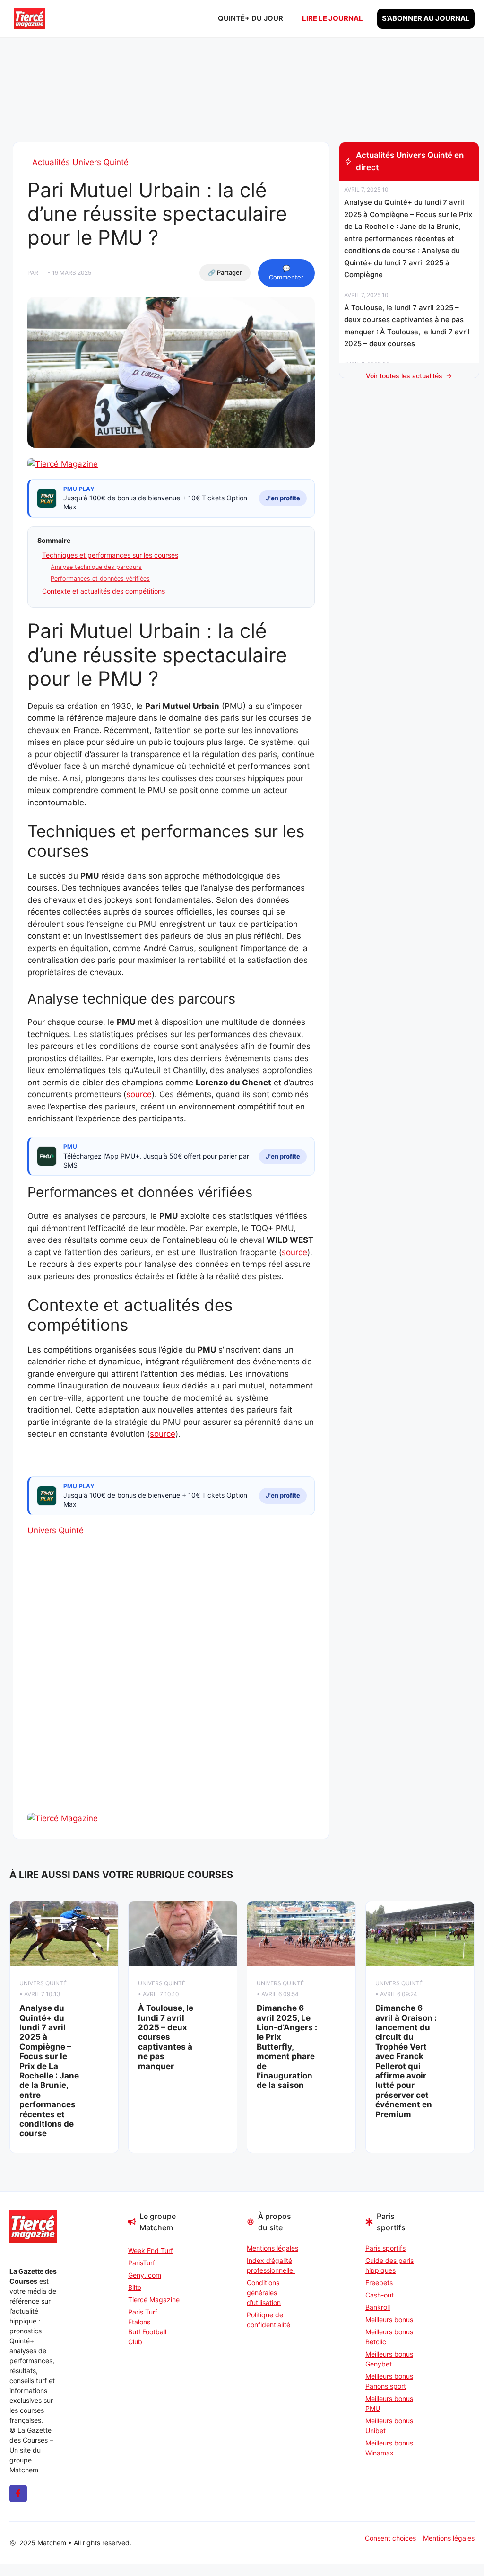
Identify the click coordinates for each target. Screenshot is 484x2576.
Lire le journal (333, 18)
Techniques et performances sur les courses (110, 555)
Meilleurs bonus (389, 2319)
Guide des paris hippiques (389, 2265)
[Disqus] (171, 1691)
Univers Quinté (56, 1530)
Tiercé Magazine (154, 2300)
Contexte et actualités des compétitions (104, 591)
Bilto (135, 2287)
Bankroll (378, 2307)
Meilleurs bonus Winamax (389, 2448)
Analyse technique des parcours (96, 567)
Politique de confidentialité (268, 2320)
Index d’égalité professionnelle (271, 2265)
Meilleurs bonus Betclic (389, 2337)
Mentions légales (272, 2248)
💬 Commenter (286, 273)
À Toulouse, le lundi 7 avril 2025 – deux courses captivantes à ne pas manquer (166, 2037)
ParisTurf (142, 2263)
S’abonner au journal (426, 18)
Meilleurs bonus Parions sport (389, 2381)
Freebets (379, 2283)
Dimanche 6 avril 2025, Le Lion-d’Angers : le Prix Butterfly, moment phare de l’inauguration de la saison (287, 2047)
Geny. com (145, 2275)
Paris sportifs (385, 2248)
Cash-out (380, 2295)
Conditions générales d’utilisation (264, 2292)
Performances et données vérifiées (100, 579)
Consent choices (390, 2538)
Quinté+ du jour (251, 18)
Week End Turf (151, 2250)
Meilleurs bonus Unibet (389, 2426)
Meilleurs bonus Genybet (389, 2359)
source (139, 1094)
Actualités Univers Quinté (80, 162)
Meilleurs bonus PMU (389, 2403)
